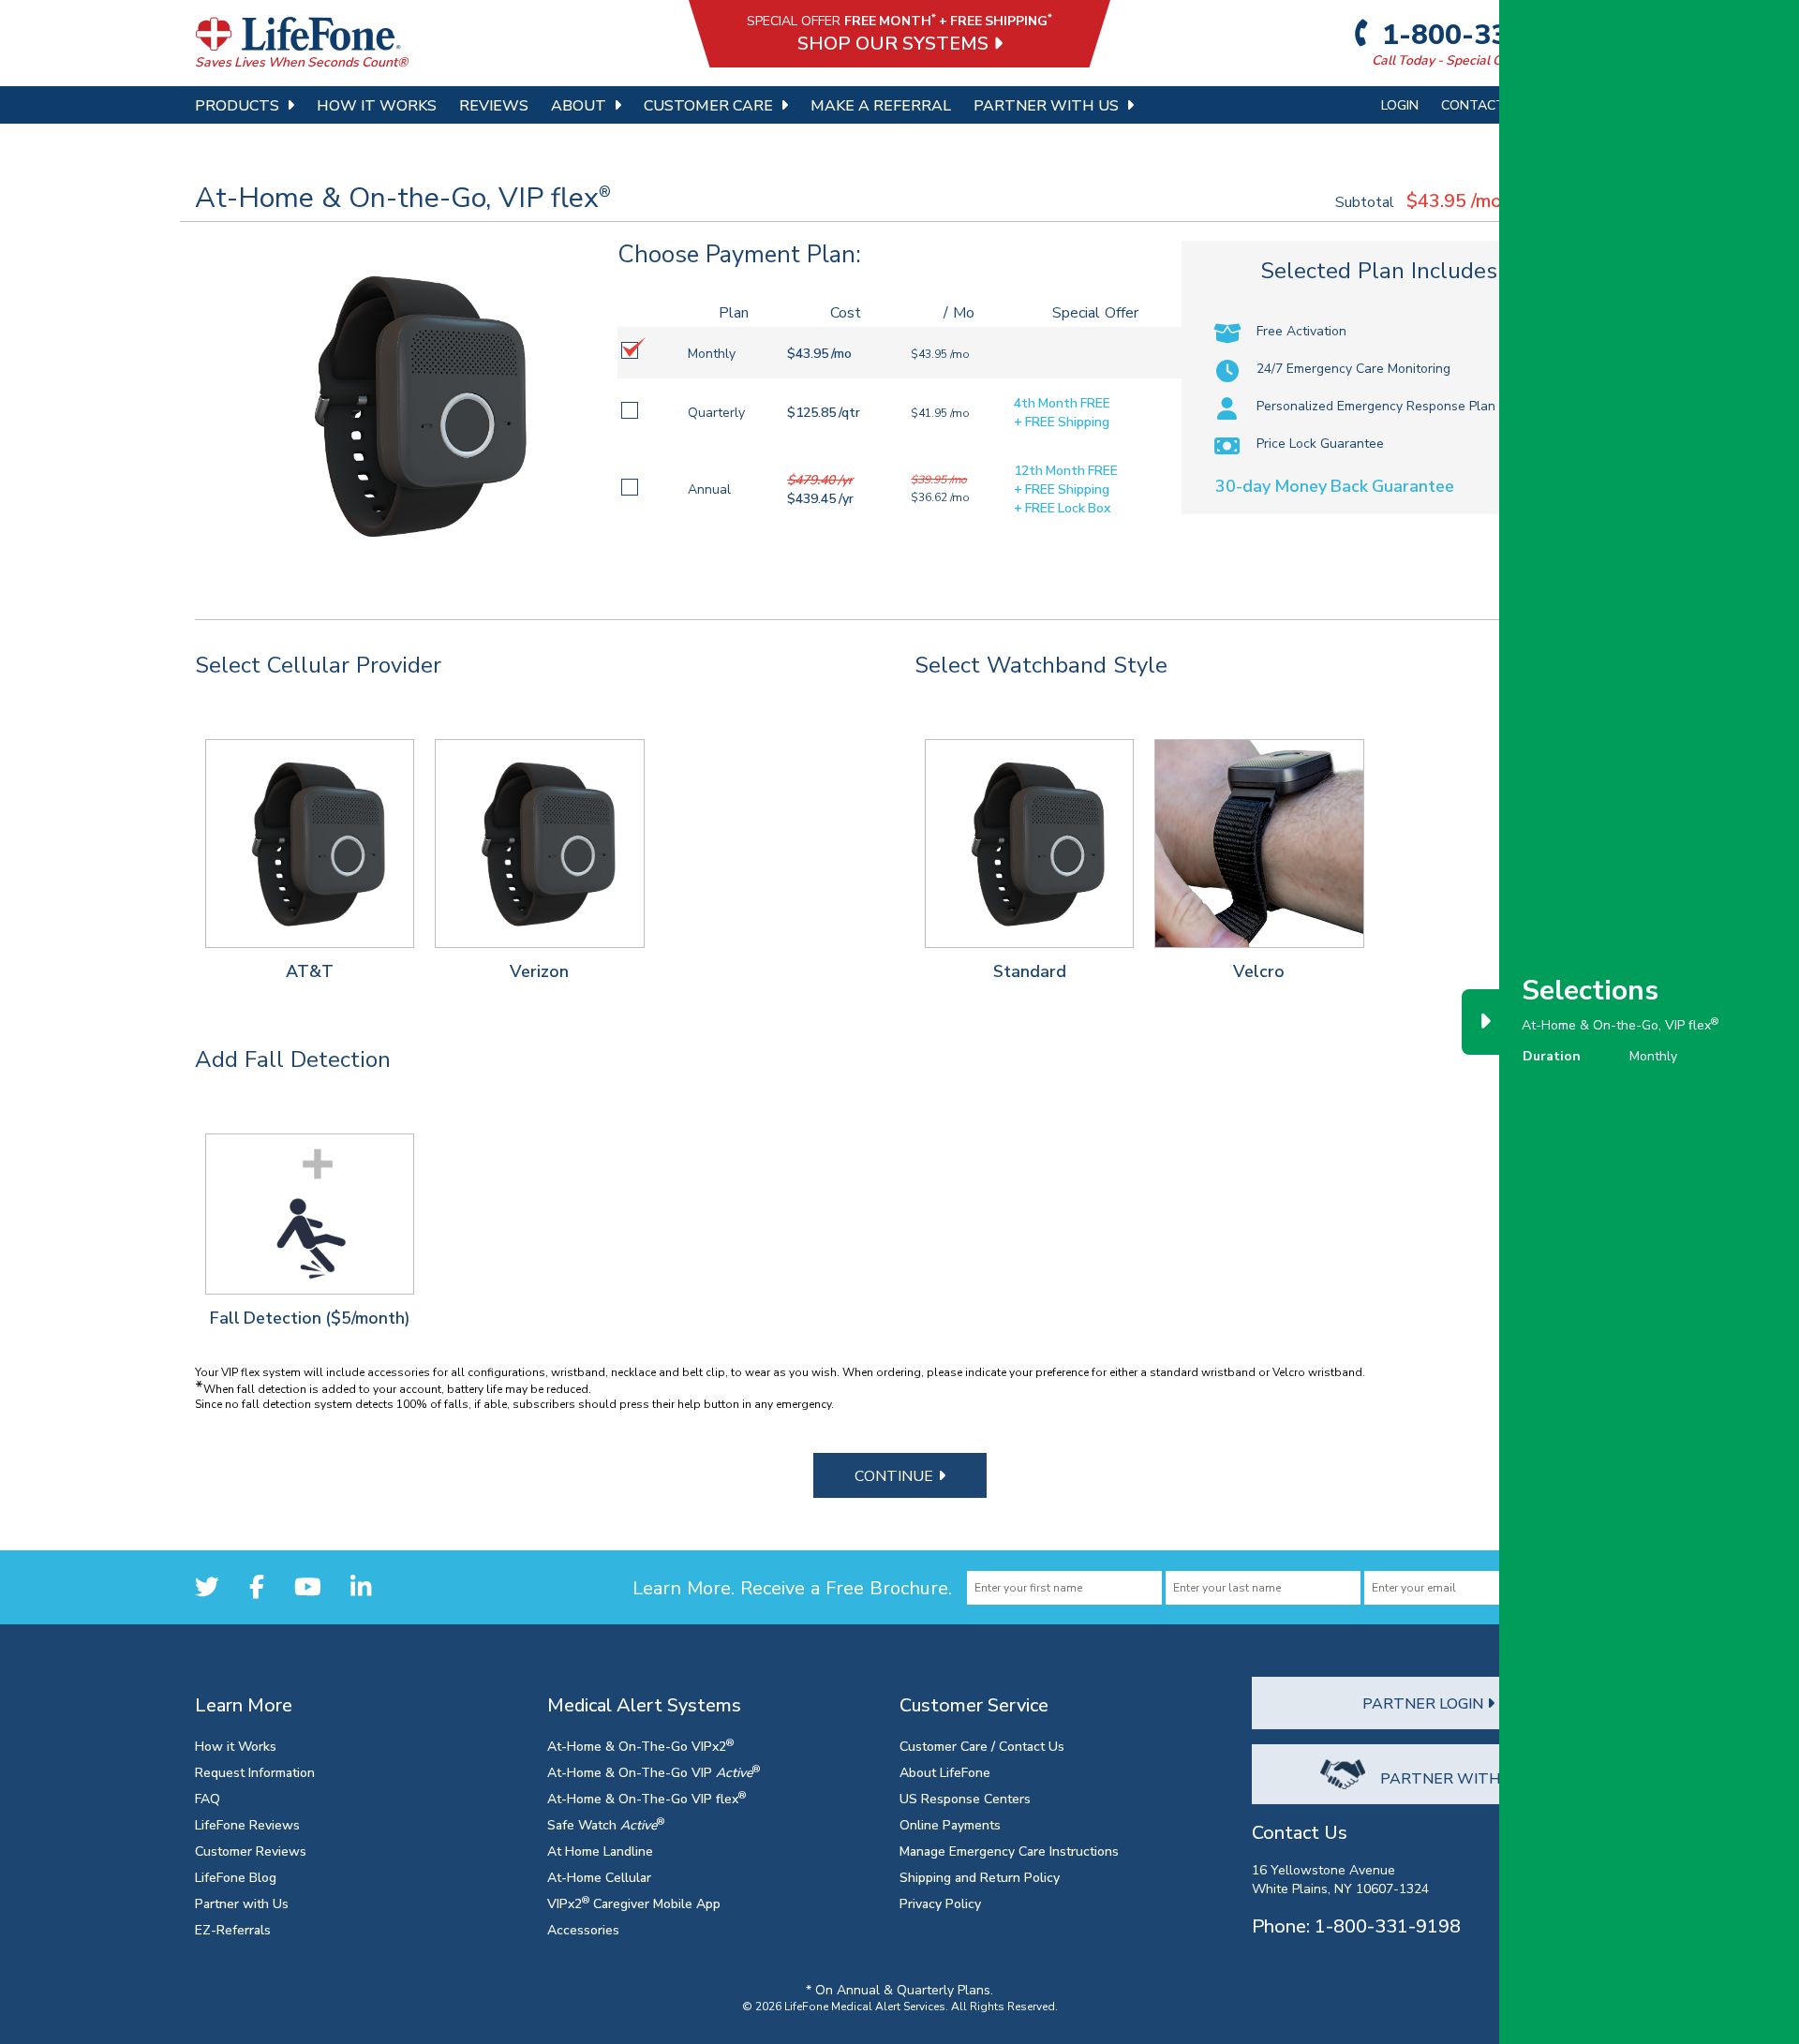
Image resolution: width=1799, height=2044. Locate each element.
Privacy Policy (940, 1903)
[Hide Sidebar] (1484, 1022)
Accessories (583, 1929)
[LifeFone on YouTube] (308, 1586)
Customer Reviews (251, 1851)
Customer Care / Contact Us (982, 1746)
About (579, 105)
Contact (1473, 104)
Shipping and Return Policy (980, 1877)
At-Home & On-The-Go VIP (654, 1772)
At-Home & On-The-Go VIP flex (647, 1798)
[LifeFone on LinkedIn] (361, 1586)
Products (237, 105)
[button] (310, 844)
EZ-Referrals (233, 1929)
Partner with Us (242, 1903)
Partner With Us (1046, 105)
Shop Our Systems (895, 43)
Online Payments (950, 1824)
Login (1400, 104)
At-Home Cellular (599, 1877)
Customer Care (708, 105)
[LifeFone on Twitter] (207, 1586)
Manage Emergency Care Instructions (1009, 1851)
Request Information (255, 1772)
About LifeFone (945, 1772)
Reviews (494, 105)
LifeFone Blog (236, 1877)
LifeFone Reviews (247, 1824)
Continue (896, 1475)
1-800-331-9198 (1490, 34)
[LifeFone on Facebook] (257, 1586)
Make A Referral (881, 105)
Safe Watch (606, 1824)
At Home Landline (600, 1851)
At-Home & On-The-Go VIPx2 (640, 1746)
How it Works (236, 1746)
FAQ (208, 1798)
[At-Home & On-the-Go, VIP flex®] (407, 406)
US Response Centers (965, 1798)
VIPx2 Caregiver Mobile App (634, 1903)
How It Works (377, 105)
